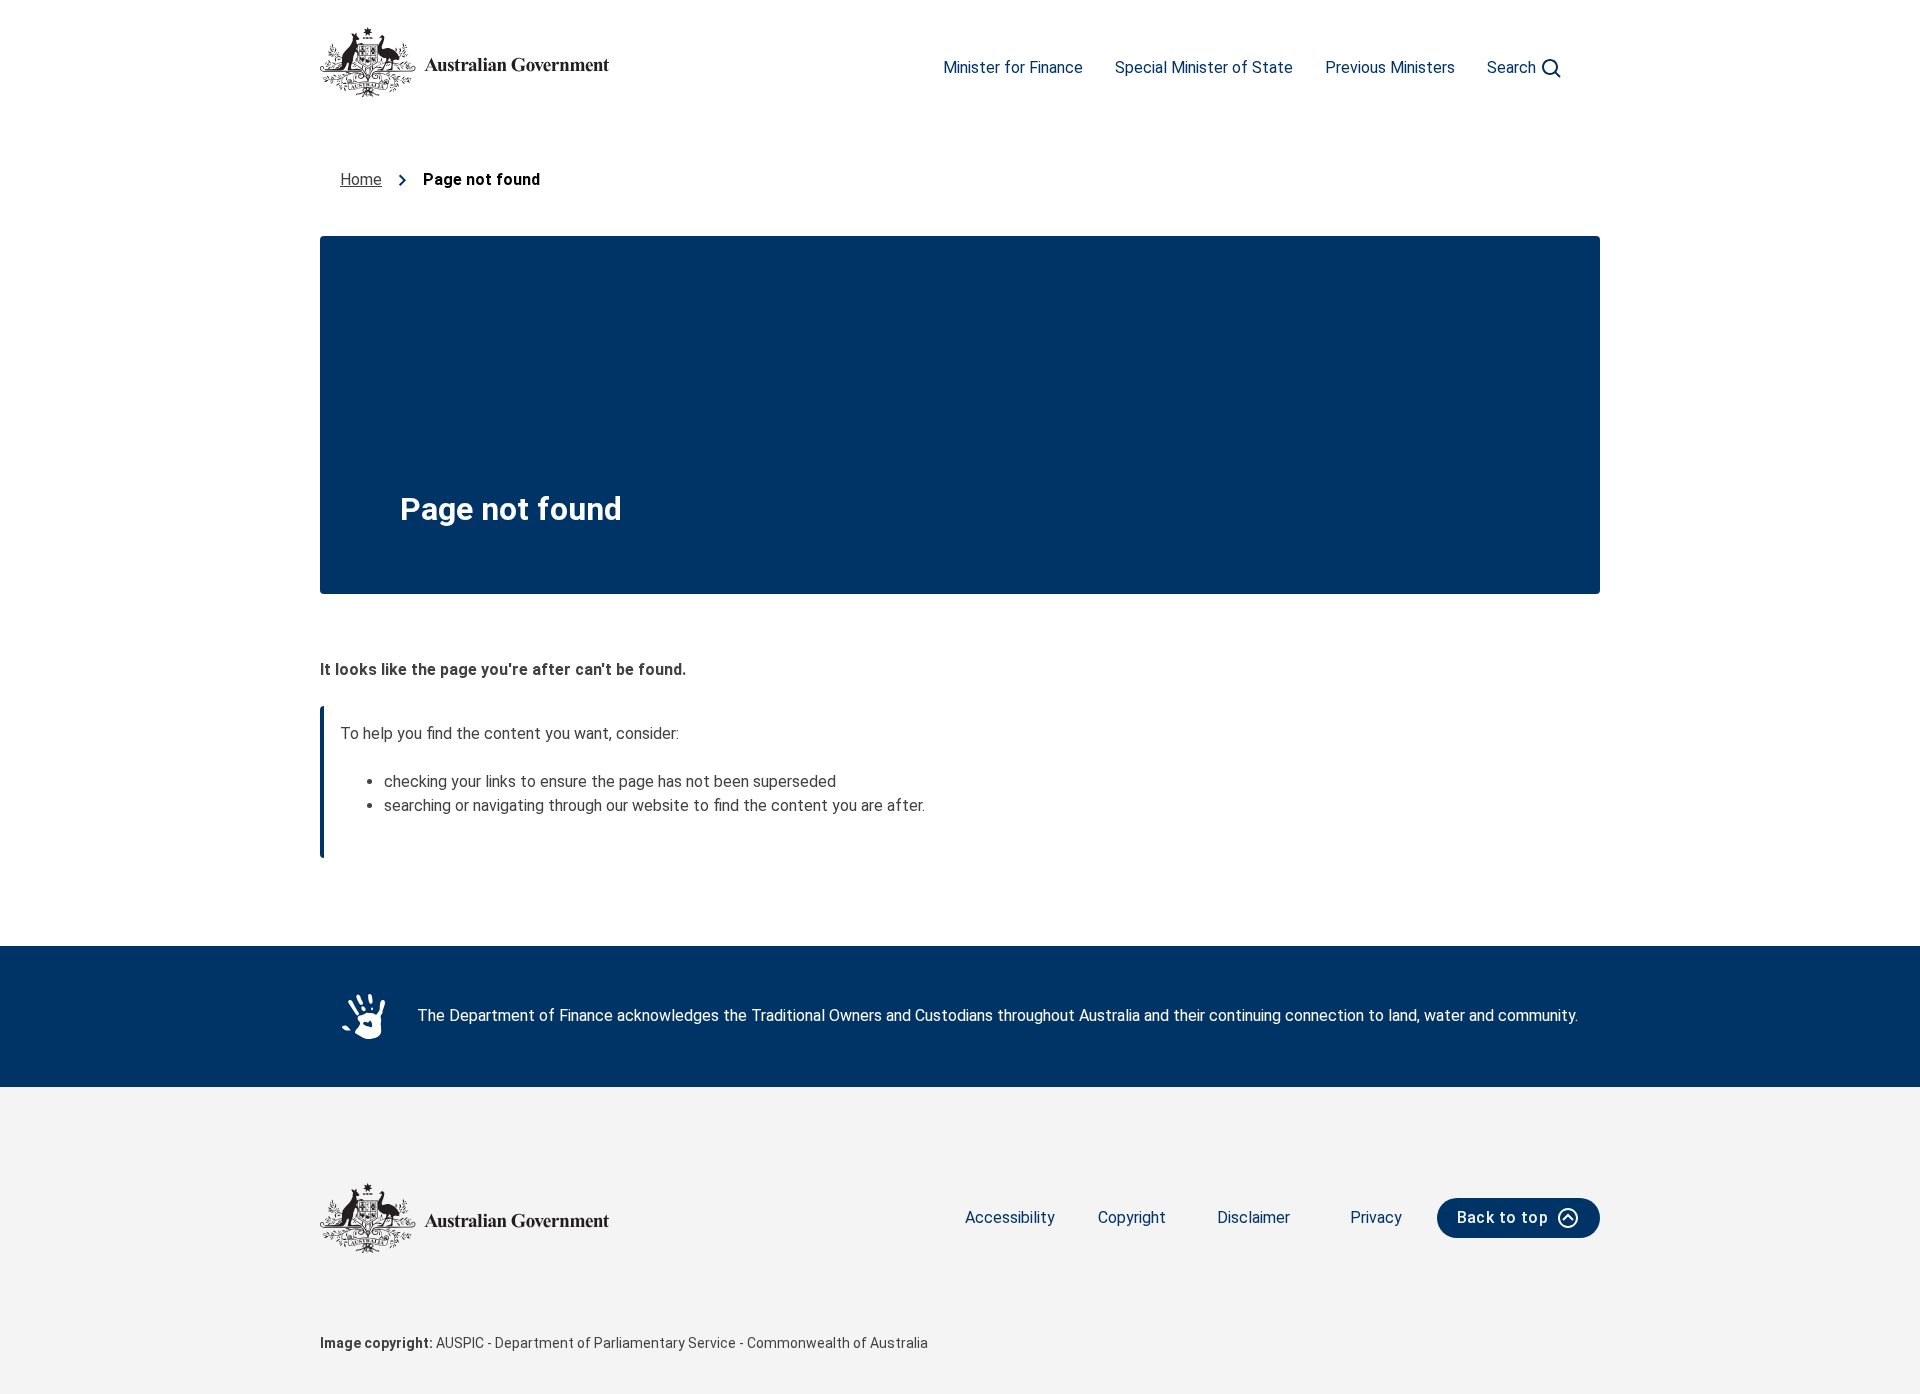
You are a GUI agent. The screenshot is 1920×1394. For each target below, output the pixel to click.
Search (1511, 67)
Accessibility (1010, 1217)
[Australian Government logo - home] (464, 62)
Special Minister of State (1204, 67)
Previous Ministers (1390, 67)
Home (361, 179)
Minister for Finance (1013, 67)
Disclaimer (1253, 1217)
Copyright (1132, 1217)
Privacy (1376, 1217)
